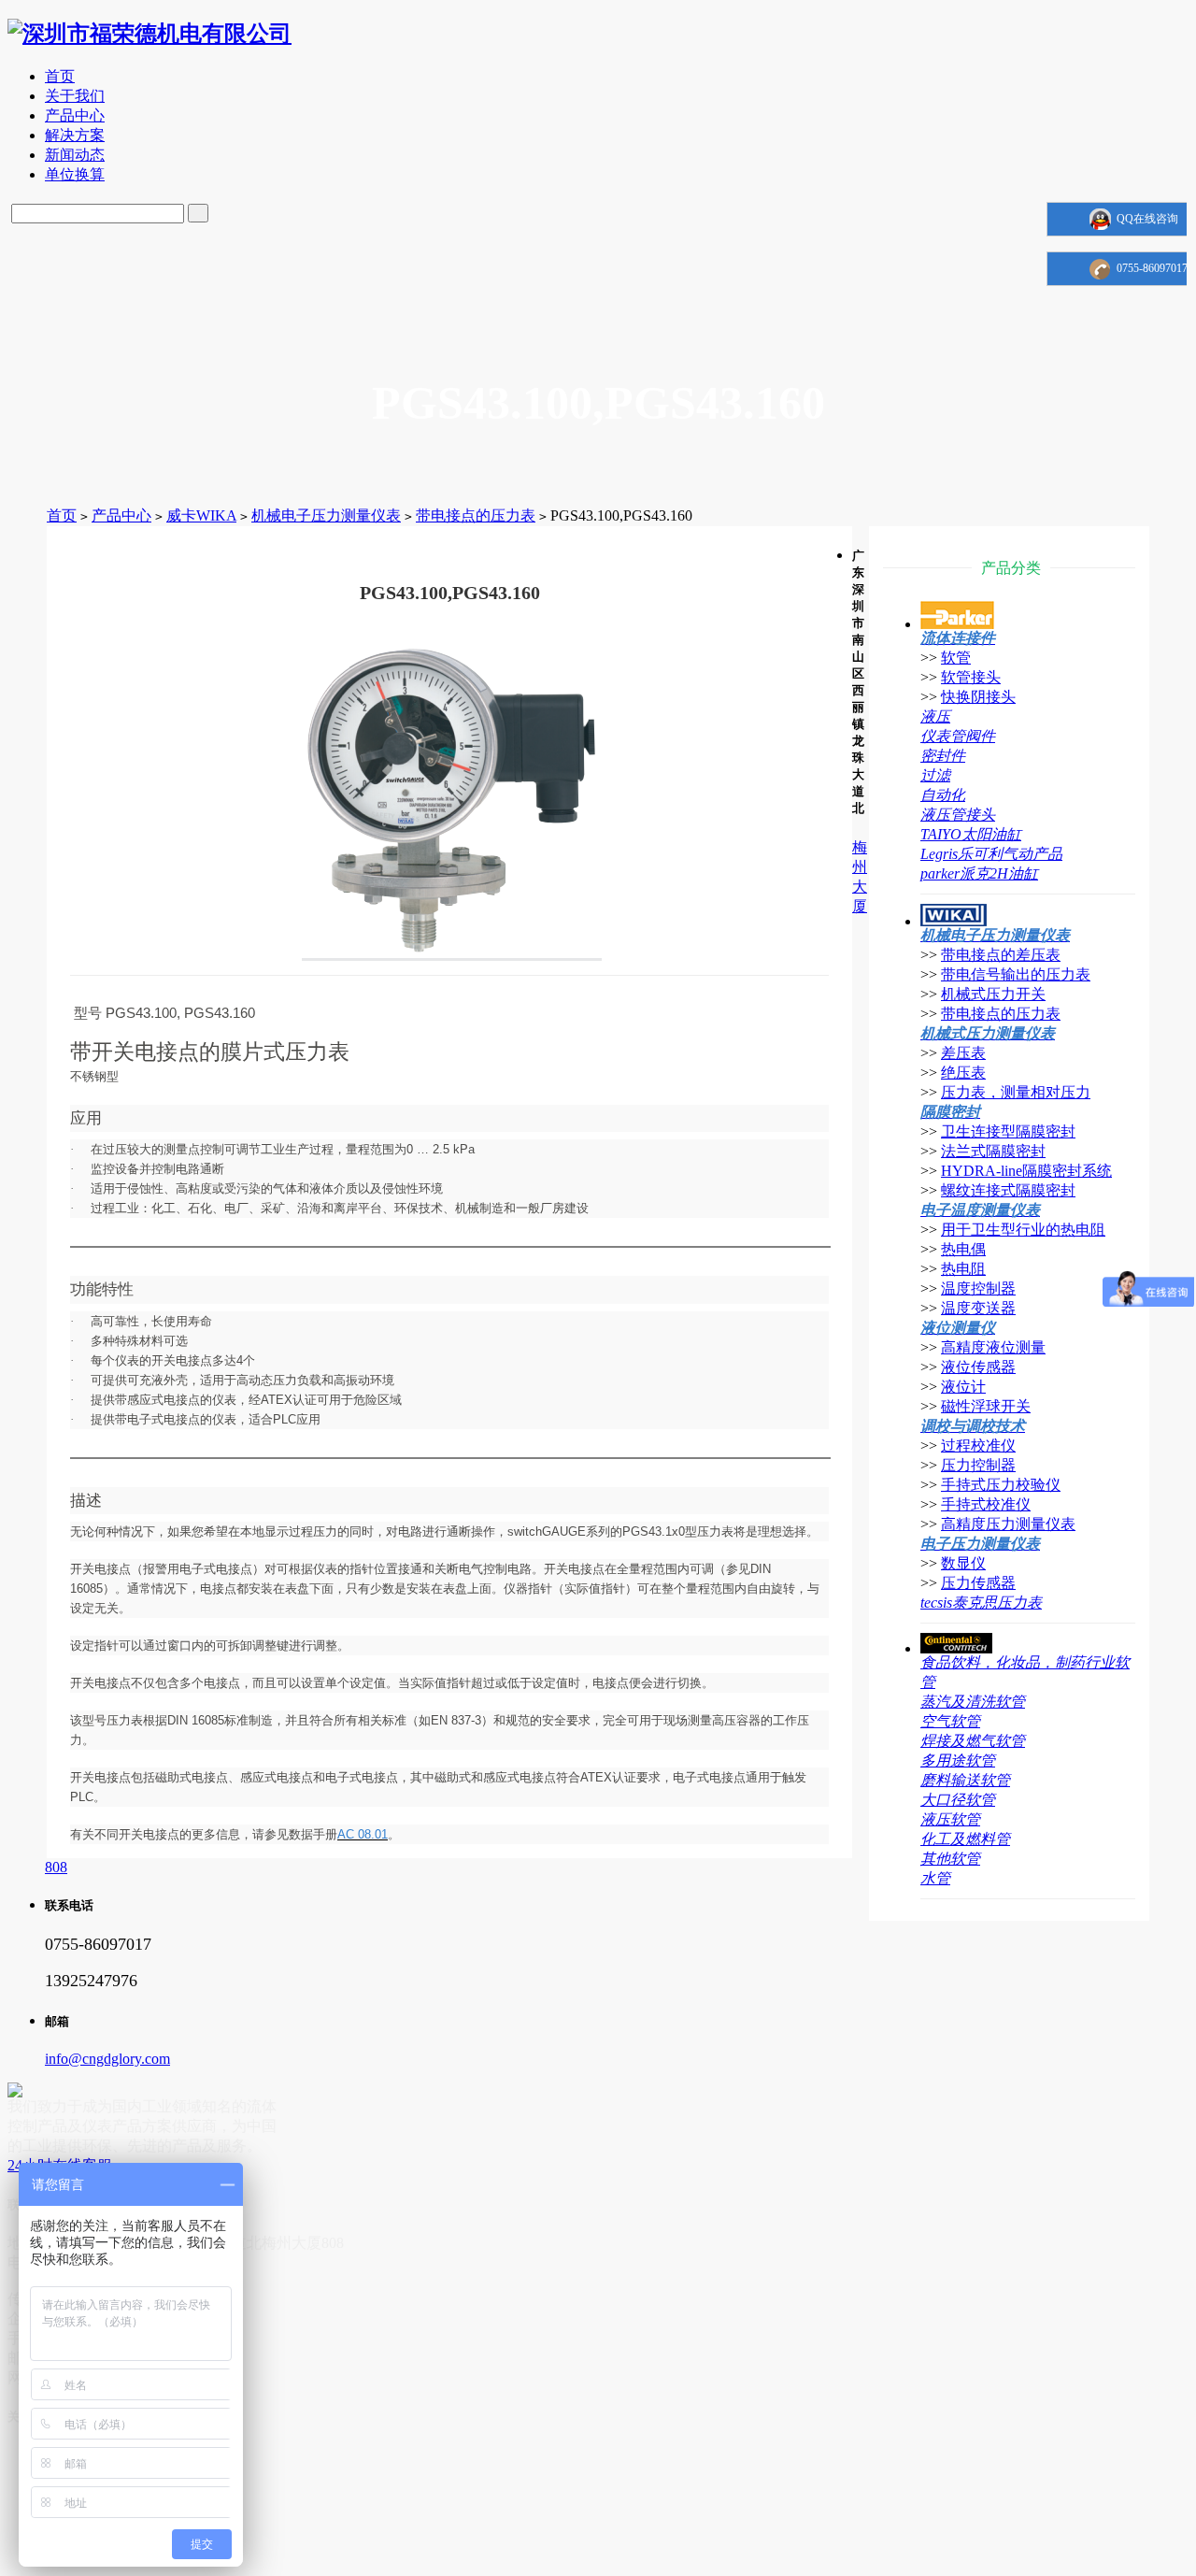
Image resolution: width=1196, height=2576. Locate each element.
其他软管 (950, 1859)
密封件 (943, 756)
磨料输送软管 (965, 1780)
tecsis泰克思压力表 (981, 1603)
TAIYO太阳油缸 (971, 834)
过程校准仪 (978, 1445)
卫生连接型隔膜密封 (1008, 1131)
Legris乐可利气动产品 (991, 854)
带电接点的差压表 (1001, 955)
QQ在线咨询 (1147, 219)
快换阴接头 (978, 697)
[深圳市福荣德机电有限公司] (149, 34)
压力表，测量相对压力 (1016, 1092)
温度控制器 (978, 1288)
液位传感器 (978, 1367)
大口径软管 (958, 1800)
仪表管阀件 (958, 736)
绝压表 (963, 1073)
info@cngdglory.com (107, 2059)
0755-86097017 (1152, 268)
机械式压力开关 (993, 994)
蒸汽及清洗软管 (973, 1702)
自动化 (943, 795)
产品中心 (75, 115)
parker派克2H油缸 (979, 873)
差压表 (963, 1053)
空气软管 (950, 1721)
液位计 (963, 1387)
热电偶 (963, 1249)
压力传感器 (978, 1583)
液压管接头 (958, 815)
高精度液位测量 (993, 1347)
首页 (60, 76)
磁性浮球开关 (986, 1406)
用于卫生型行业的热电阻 (1023, 1230)
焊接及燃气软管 (973, 1741)
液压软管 (950, 1819)
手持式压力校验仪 (1001, 1485)
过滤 (935, 775)
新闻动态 (75, 155)
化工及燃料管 (965, 1839)
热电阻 (963, 1269)
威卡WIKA (201, 515)
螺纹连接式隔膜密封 (1008, 1190)
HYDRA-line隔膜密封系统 (1026, 1171)
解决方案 (75, 135)
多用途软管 (958, 1760)
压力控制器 (978, 1465)
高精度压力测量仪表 (1008, 1524)
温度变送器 (978, 1308)
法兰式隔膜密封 (993, 1151)
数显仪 (963, 1563)
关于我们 (75, 96)
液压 (935, 716)
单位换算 (75, 174)
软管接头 (971, 677)
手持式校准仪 (986, 1504)
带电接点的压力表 (476, 515)
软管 (956, 658)
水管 (935, 1878)
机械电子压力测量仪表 (326, 515)
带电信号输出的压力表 (1016, 974)
